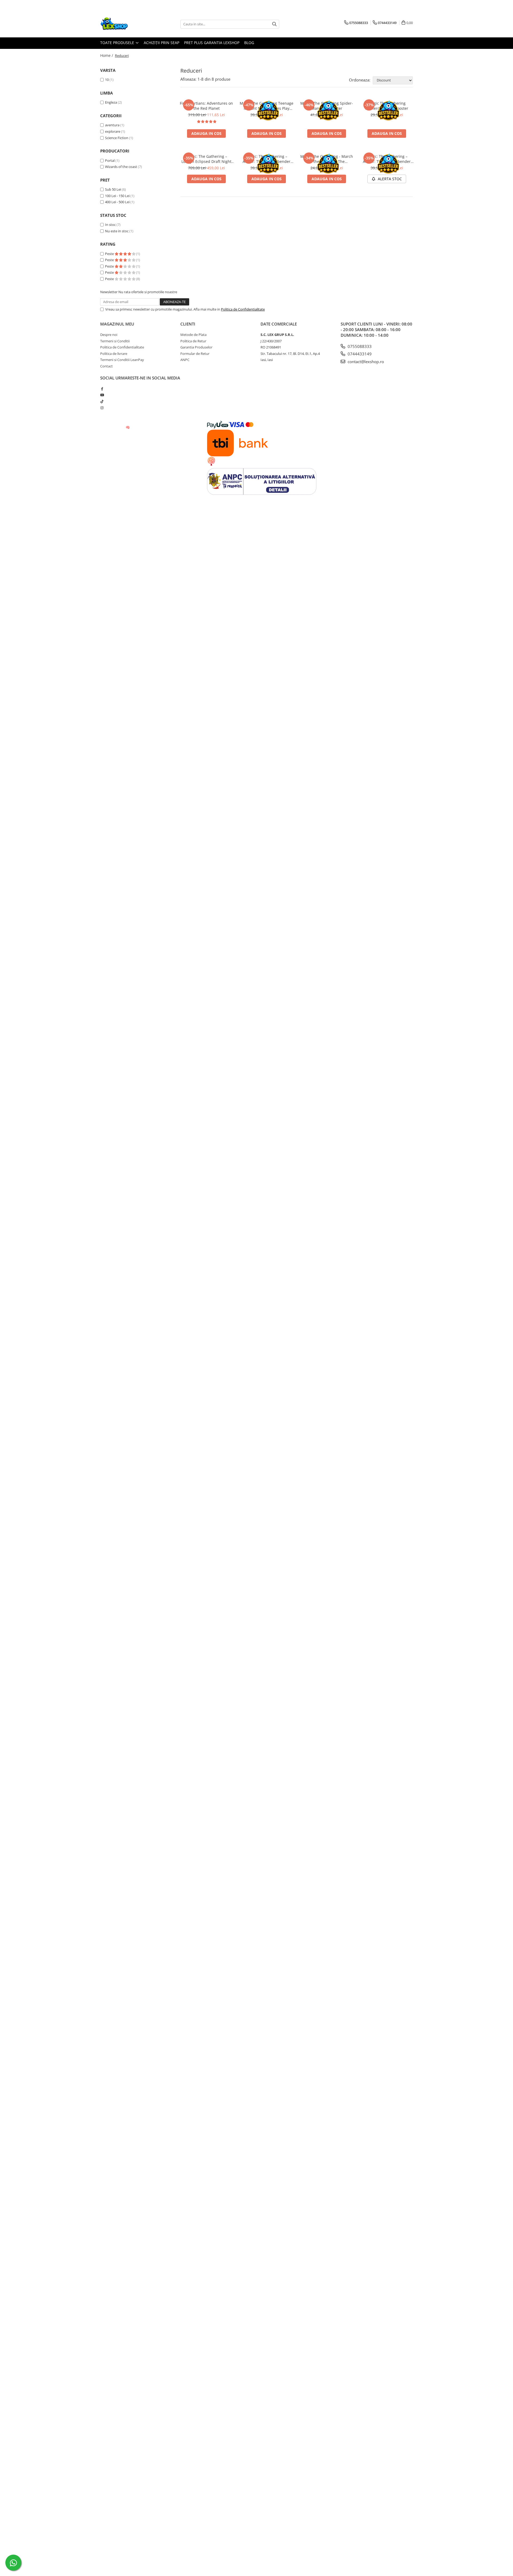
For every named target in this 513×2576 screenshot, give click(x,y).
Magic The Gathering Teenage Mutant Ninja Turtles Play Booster (267, 106)
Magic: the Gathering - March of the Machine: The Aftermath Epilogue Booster (327, 159)
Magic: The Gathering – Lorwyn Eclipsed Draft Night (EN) (206, 159)
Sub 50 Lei (113, 189)
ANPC (185, 360)
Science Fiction (117, 138)
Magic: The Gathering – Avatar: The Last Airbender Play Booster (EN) (387, 159)
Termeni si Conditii (115, 341)
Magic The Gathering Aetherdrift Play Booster (387, 106)
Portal (110, 160)
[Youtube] (102, 395)
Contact (106, 366)
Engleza (111, 102)
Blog (249, 43)
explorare (113, 131)
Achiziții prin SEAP (162, 43)
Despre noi (109, 335)
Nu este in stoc (117, 231)
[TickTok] (102, 401)
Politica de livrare (114, 354)
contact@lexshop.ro (365, 362)
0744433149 (359, 354)
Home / (107, 55)
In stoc (110, 225)
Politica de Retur (193, 341)
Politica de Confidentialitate (243, 309)
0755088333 (359, 346)
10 (107, 80)
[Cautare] (274, 24)
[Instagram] (102, 408)
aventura (112, 125)
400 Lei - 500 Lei (117, 202)
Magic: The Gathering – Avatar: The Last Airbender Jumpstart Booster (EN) (267, 159)
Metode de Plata (193, 335)
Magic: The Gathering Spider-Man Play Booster (327, 106)
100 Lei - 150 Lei (117, 196)
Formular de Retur (195, 354)
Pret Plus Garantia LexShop (212, 43)
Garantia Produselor (196, 347)
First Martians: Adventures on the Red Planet (206, 106)
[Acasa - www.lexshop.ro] (127, 24)
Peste (110, 254)
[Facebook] (102, 389)
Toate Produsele (118, 43)
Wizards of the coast (121, 167)
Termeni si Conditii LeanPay (122, 360)
